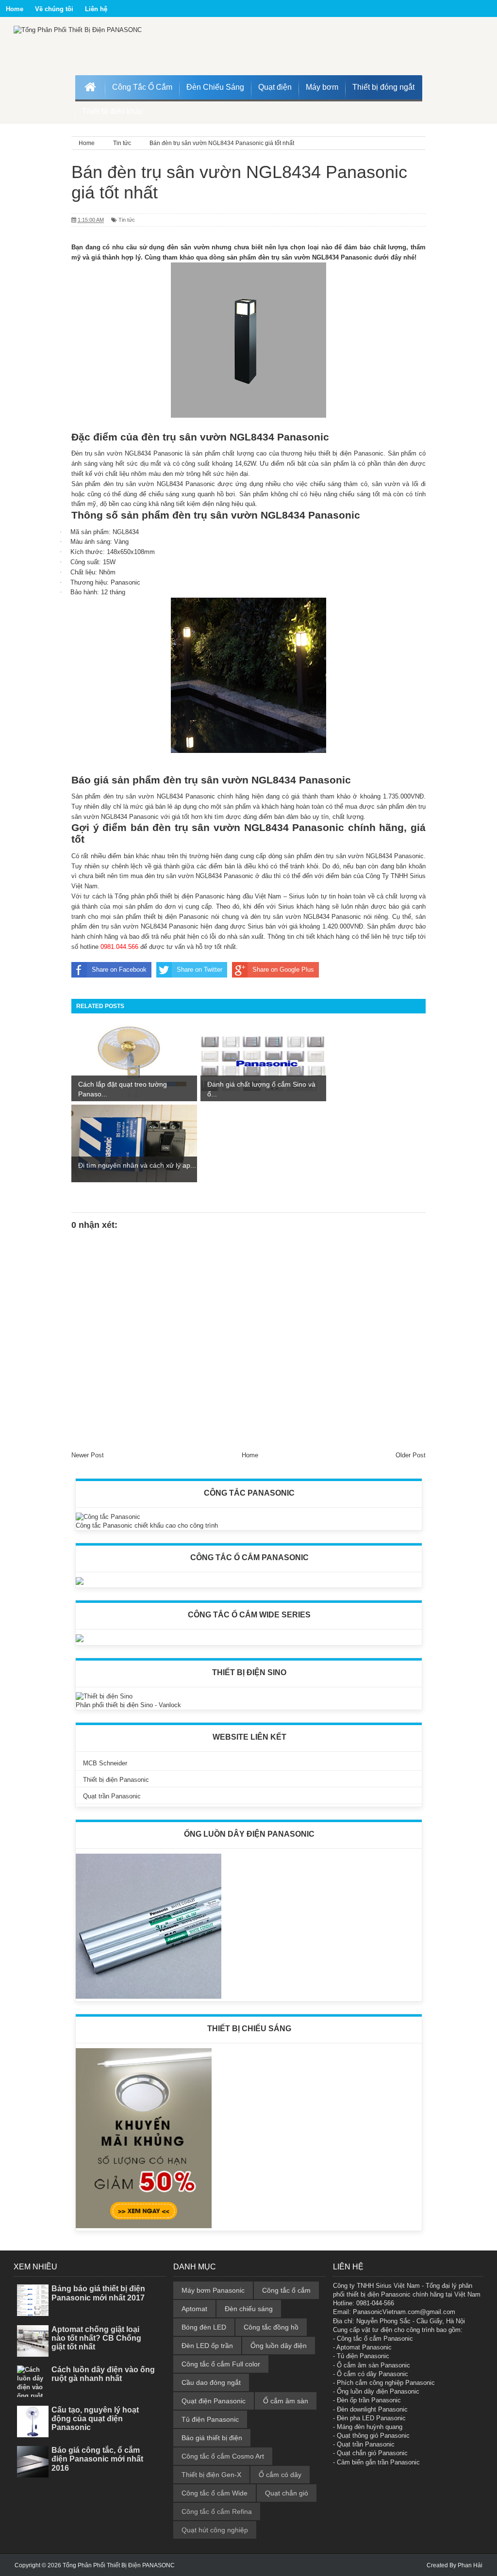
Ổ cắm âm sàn (286, 2401)
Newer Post (88, 1455)
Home (15, 9)
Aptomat (194, 2309)
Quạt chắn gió (287, 2493)
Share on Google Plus (283, 970)
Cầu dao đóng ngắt (211, 2382)
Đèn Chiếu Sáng (215, 87)
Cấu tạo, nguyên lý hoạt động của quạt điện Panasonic (95, 2419)
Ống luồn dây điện (279, 2346)
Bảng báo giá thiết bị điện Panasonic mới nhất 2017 (98, 2293)
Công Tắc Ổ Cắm (142, 87)
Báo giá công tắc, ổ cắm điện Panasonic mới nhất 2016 (97, 2459)
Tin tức (127, 220)
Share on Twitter (199, 970)
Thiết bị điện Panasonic (116, 1780)
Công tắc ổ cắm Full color (221, 2364)
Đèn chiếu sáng (249, 2309)
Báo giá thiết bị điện (212, 2438)
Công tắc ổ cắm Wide (215, 2493)
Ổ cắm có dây (280, 2475)
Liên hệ (96, 9)
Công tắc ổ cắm (286, 2290)
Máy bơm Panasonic (213, 2290)
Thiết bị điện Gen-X (211, 2475)
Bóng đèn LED (204, 2327)
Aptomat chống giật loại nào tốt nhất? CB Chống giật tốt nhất (96, 2338)
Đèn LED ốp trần (207, 2346)
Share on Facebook (119, 970)
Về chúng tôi (54, 9)
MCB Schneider (105, 1763)
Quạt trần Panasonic (112, 1796)
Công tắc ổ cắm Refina (217, 2511)
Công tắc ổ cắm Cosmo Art (223, 2456)
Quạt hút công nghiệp (215, 2530)
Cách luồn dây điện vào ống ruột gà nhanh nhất (103, 2374)
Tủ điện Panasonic (210, 2419)
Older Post (411, 1455)
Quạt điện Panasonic (214, 2401)
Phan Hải (470, 2565)
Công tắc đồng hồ (271, 2327)
